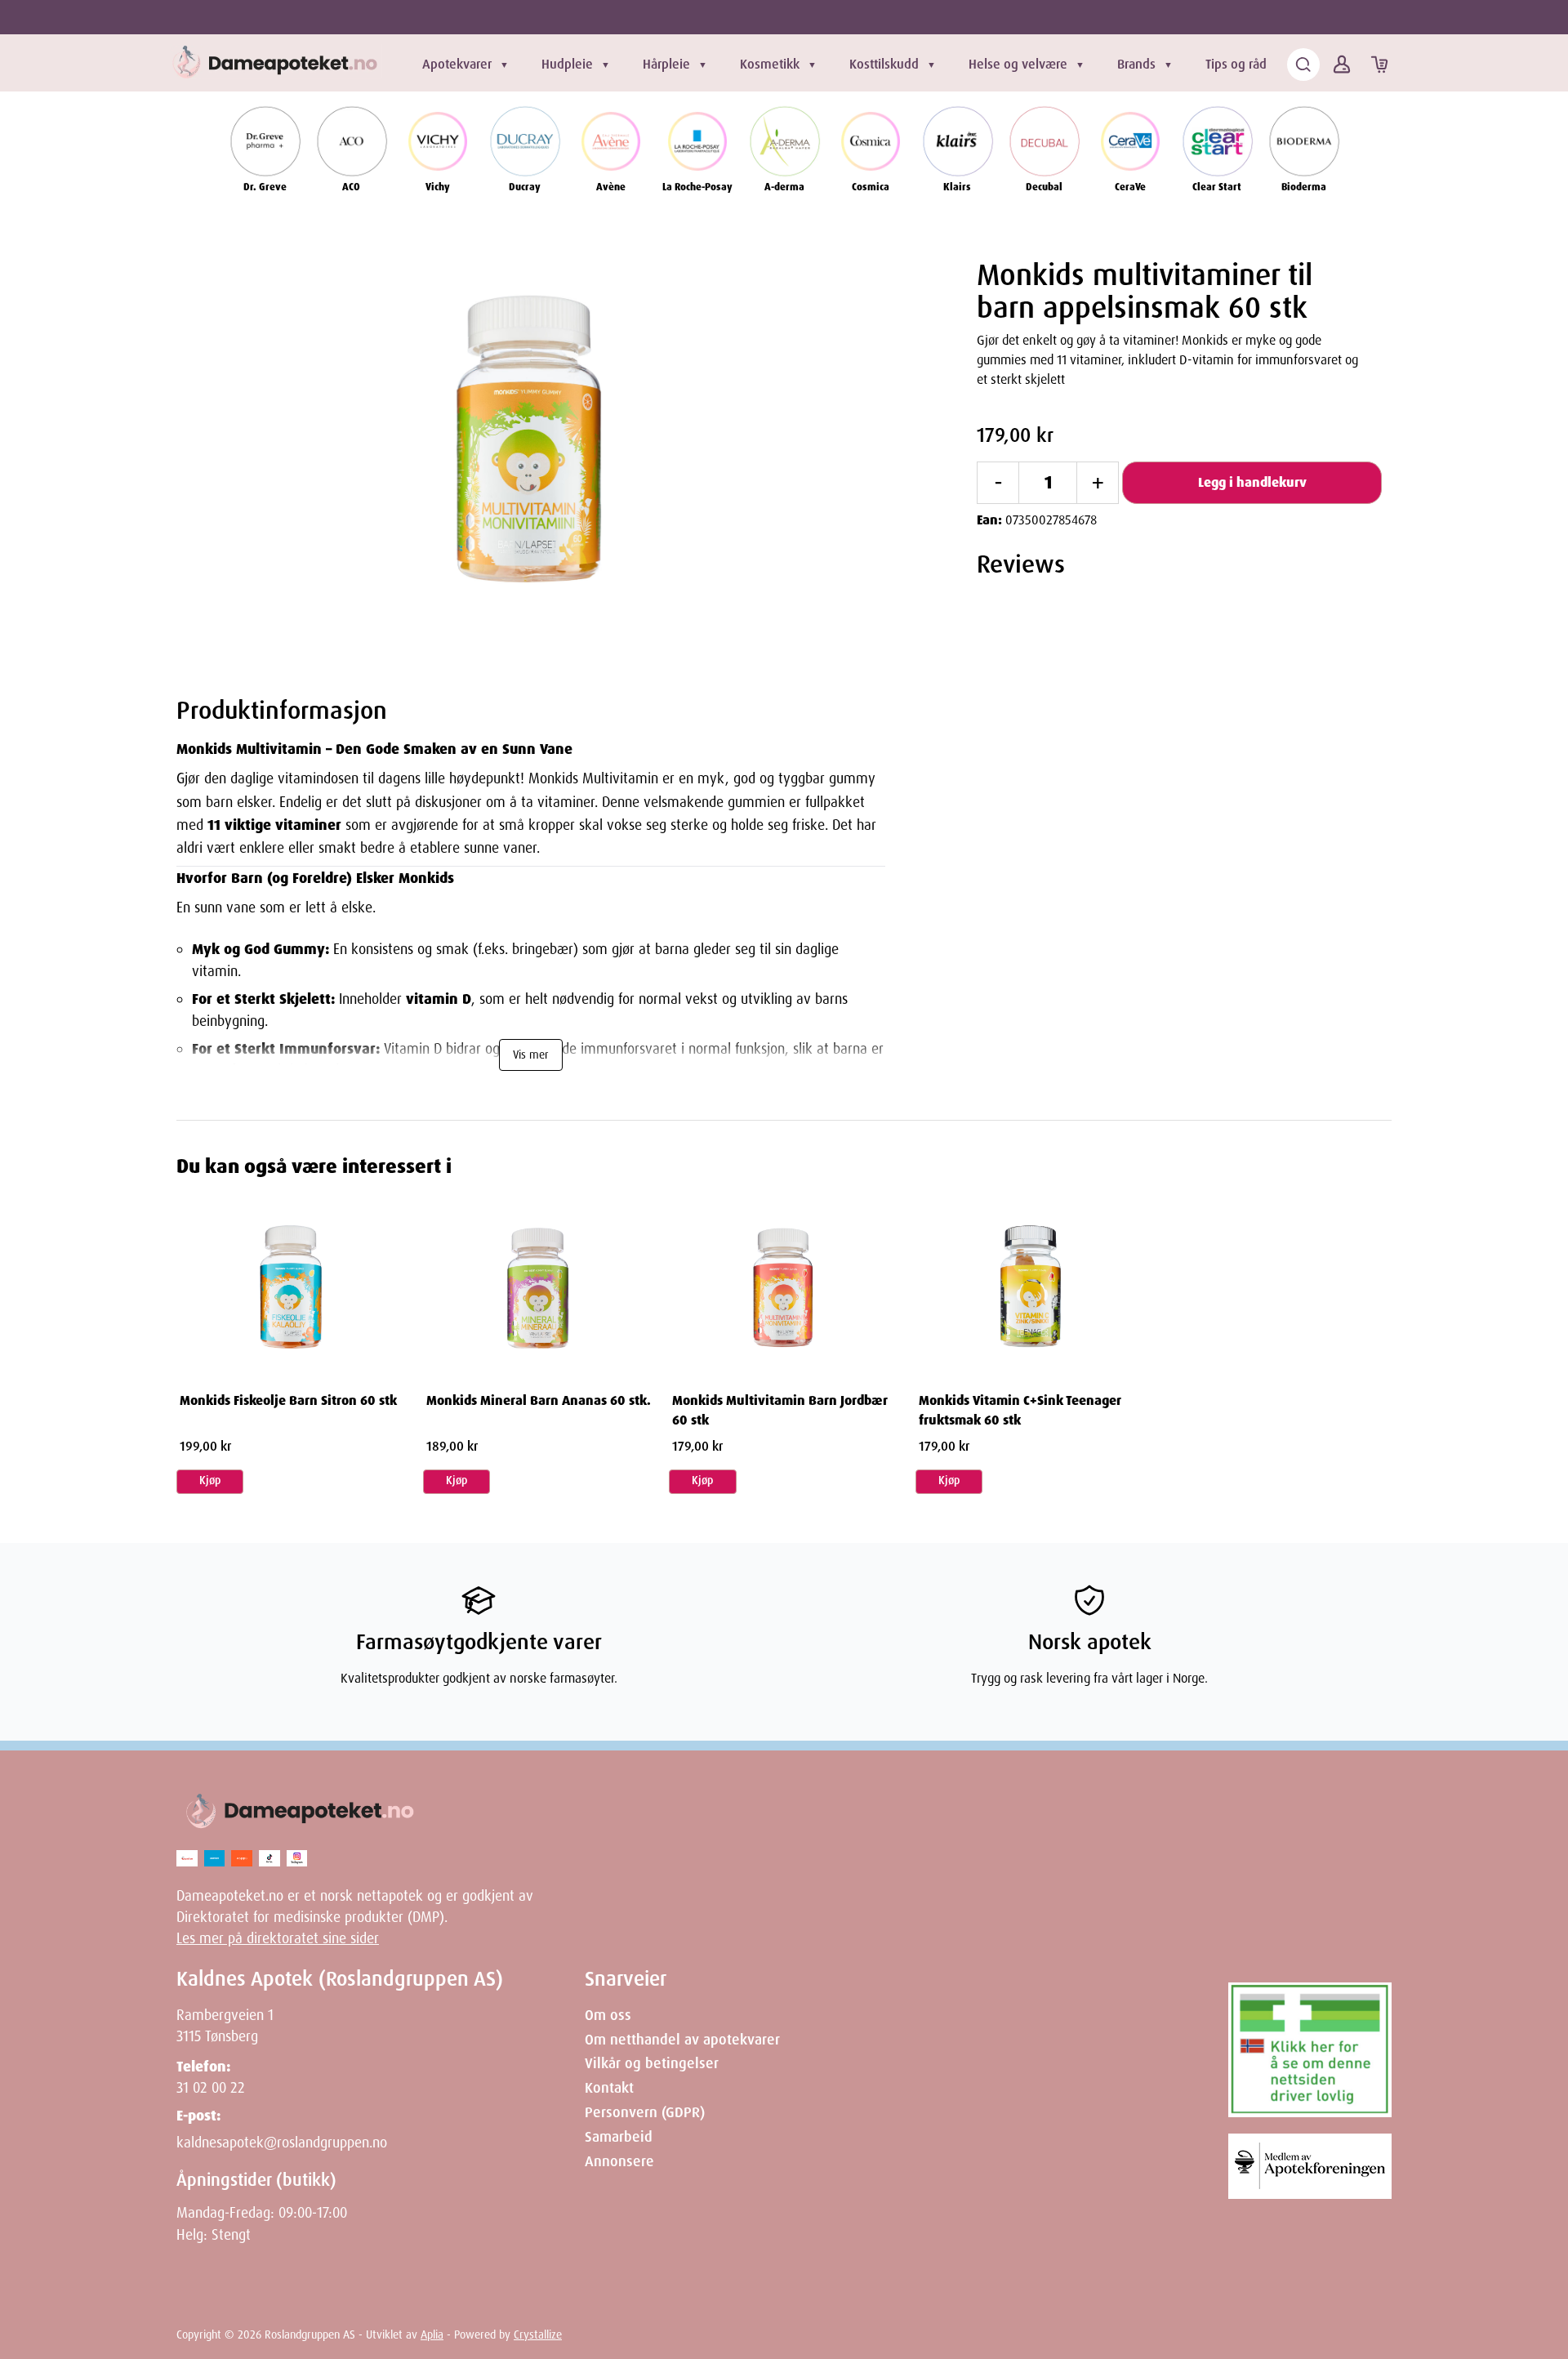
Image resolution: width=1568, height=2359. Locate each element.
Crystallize (538, 2334)
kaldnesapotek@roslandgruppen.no (282, 2143)
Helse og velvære (1018, 64)
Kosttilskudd (884, 64)
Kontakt (609, 2088)
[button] (531, 450)
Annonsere (619, 2161)
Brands (1136, 64)
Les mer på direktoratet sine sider (278, 1938)
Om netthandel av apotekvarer (682, 2040)
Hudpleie (567, 64)
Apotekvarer (457, 64)
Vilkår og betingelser (652, 2063)
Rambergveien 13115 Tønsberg (225, 2026)
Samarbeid (619, 2137)
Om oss (608, 2015)
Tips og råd (1236, 64)
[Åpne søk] (1303, 65)
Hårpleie (666, 64)
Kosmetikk (770, 64)
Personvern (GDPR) (645, 2112)
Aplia (432, 2334)
